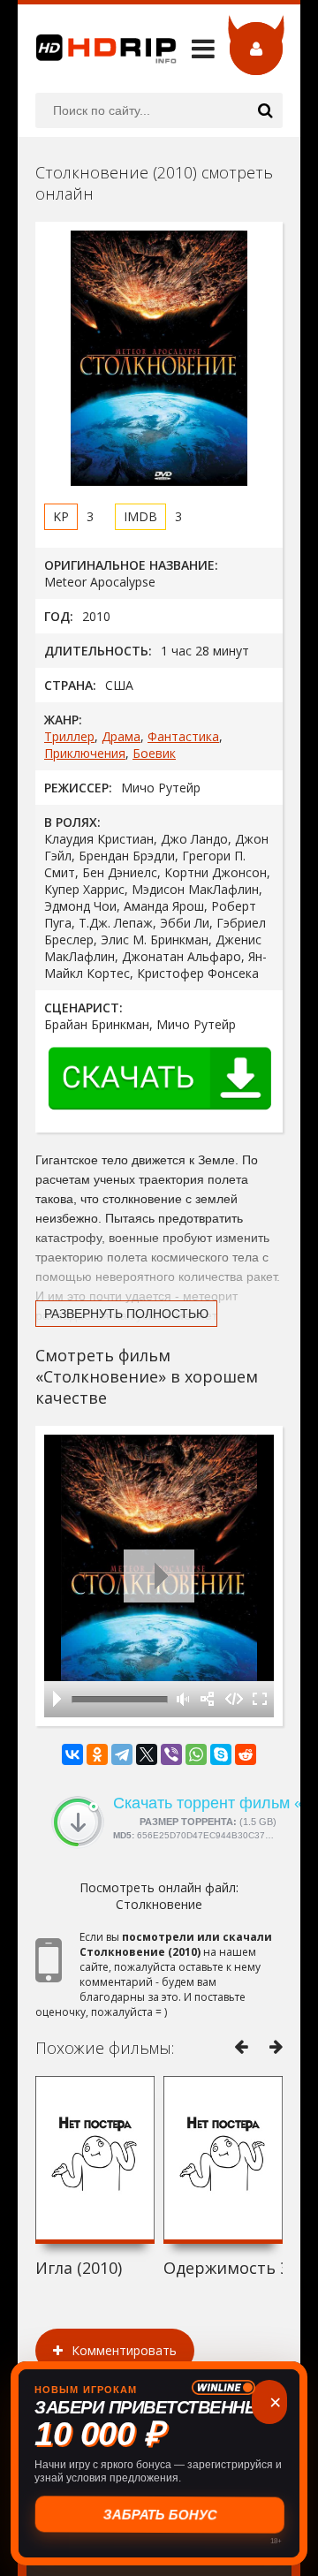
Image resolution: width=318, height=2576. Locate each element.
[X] (147, 1754)
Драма (121, 736)
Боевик (154, 753)
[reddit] (246, 1754)
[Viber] (171, 1754)
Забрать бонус (159, 2515)
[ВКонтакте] (72, 1754)
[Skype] (221, 1754)
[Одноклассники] (97, 1754)
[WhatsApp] (196, 1754)
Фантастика (183, 736)
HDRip (97, 49)
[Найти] (265, 110)
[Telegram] (122, 1754)
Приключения (85, 753)
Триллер (69, 736)
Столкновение (159, 1904)
